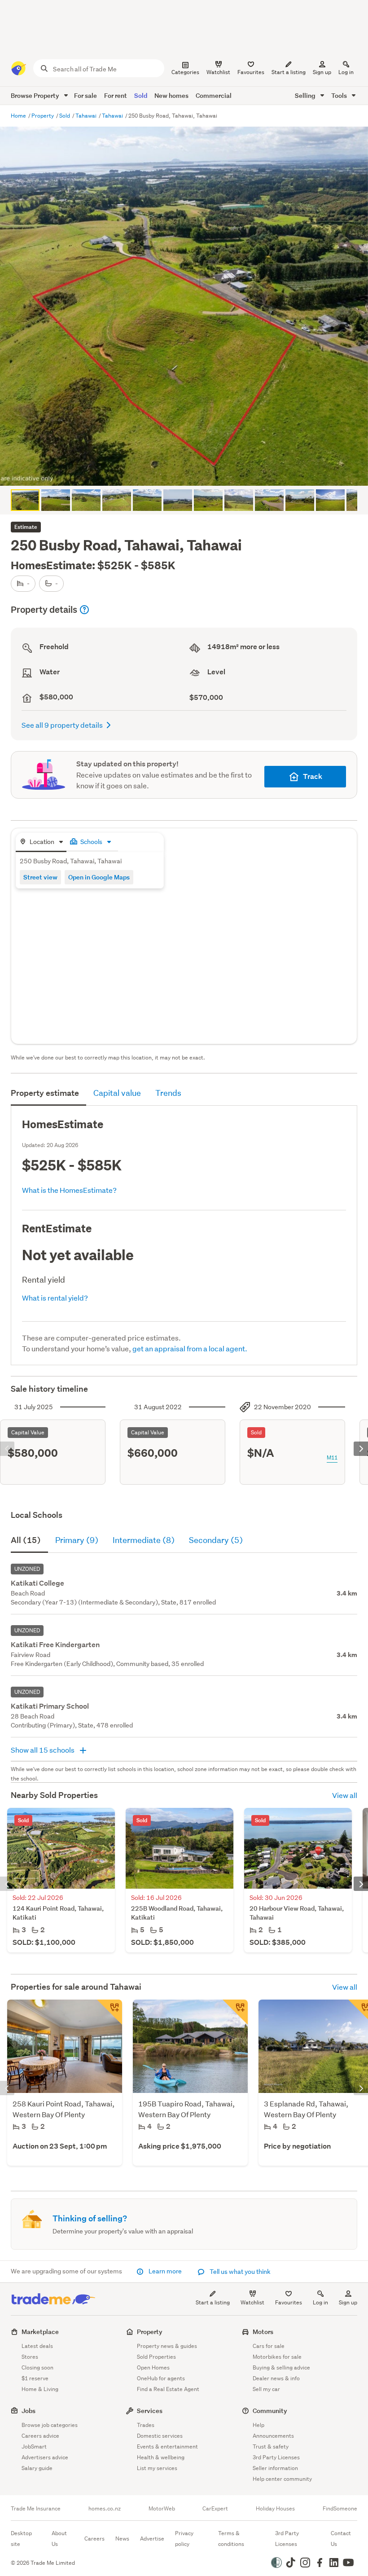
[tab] (41, 842)
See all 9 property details (62, 725)
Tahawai (87, 116)
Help (258, 2425)
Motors (263, 2332)
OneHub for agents (161, 2378)
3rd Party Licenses (276, 2457)
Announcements (273, 2436)
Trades (146, 2425)
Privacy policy (184, 2539)
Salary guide (37, 2468)
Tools (340, 95)
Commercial (214, 95)
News (122, 2539)
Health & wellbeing (161, 2457)
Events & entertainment (167, 2446)
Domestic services (160, 2436)
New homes (171, 95)
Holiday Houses (275, 2509)
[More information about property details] (84, 610)
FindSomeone (340, 2509)
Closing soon (37, 2367)
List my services (157, 2468)
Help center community (282, 2479)
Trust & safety (271, 2446)
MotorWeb (162, 2509)
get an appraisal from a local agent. (190, 1348)
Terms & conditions (231, 2539)
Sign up (322, 72)
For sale (85, 95)
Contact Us (341, 2539)
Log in (346, 72)
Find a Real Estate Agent (168, 2389)
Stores (30, 2357)
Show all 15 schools (43, 1750)
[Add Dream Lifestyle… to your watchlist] (235, 2012)
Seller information (275, 2468)
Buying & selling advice (281, 2367)
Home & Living (40, 2389)
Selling (306, 95)
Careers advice (40, 2436)
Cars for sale (269, 2346)
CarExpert (215, 2509)
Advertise (152, 2539)
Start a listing (213, 2302)
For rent (116, 95)
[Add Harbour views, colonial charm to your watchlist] (110, 2012)
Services (150, 2411)
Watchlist (252, 2302)
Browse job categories (50, 2425)
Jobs (28, 2411)
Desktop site (21, 2539)
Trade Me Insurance (36, 2509)
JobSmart (34, 2446)
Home (19, 116)
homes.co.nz (105, 2509)
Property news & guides (167, 2346)
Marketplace (40, 2332)
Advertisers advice (45, 2457)
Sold (141, 95)
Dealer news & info (276, 2378)
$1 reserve (35, 2378)
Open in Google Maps (99, 877)
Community (270, 2411)
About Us (59, 2539)
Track (313, 776)
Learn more (165, 2271)
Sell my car (266, 2389)
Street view (40, 877)
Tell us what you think (239, 2272)
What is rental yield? (55, 1298)
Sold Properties (156, 2357)
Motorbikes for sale (277, 2357)
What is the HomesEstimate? (69, 1190)
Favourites (289, 2302)
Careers (94, 2539)
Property (43, 116)
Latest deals (37, 2346)
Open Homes (153, 2367)
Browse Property (36, 95)
